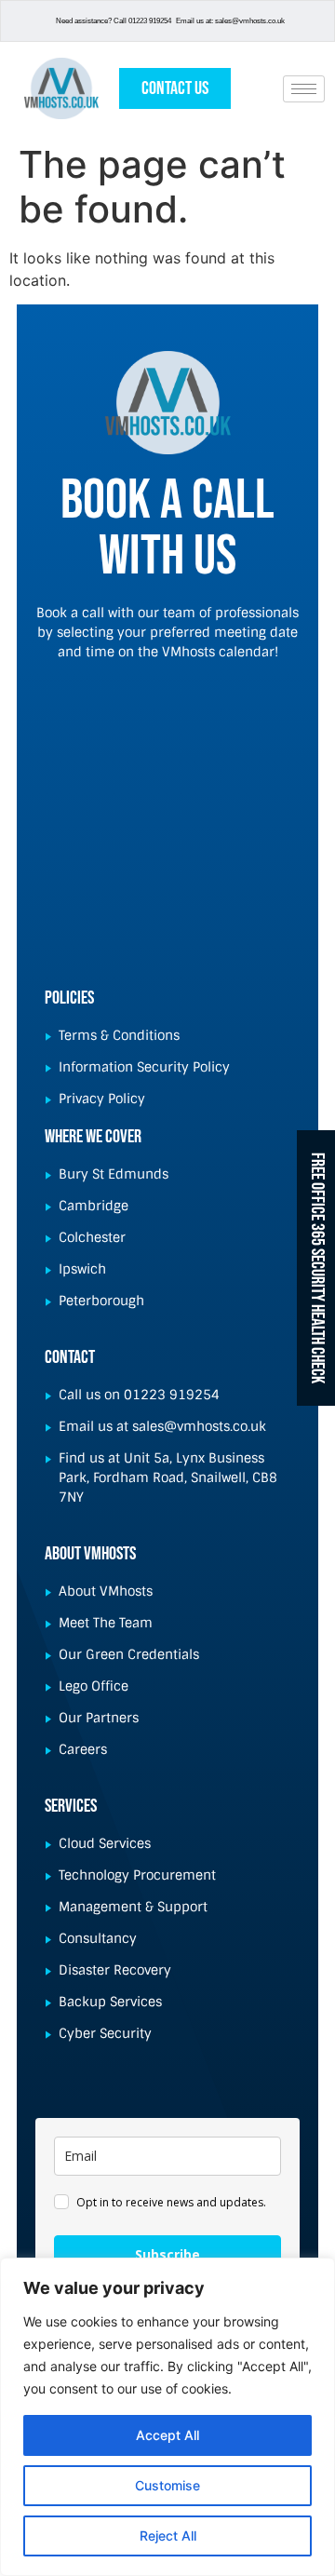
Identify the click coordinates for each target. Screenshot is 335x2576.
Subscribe (167, 2254)
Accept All (167, 2435)
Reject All (168, 2536)
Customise (167, 2485)
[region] (167, 2417)
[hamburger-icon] (304, 89)
